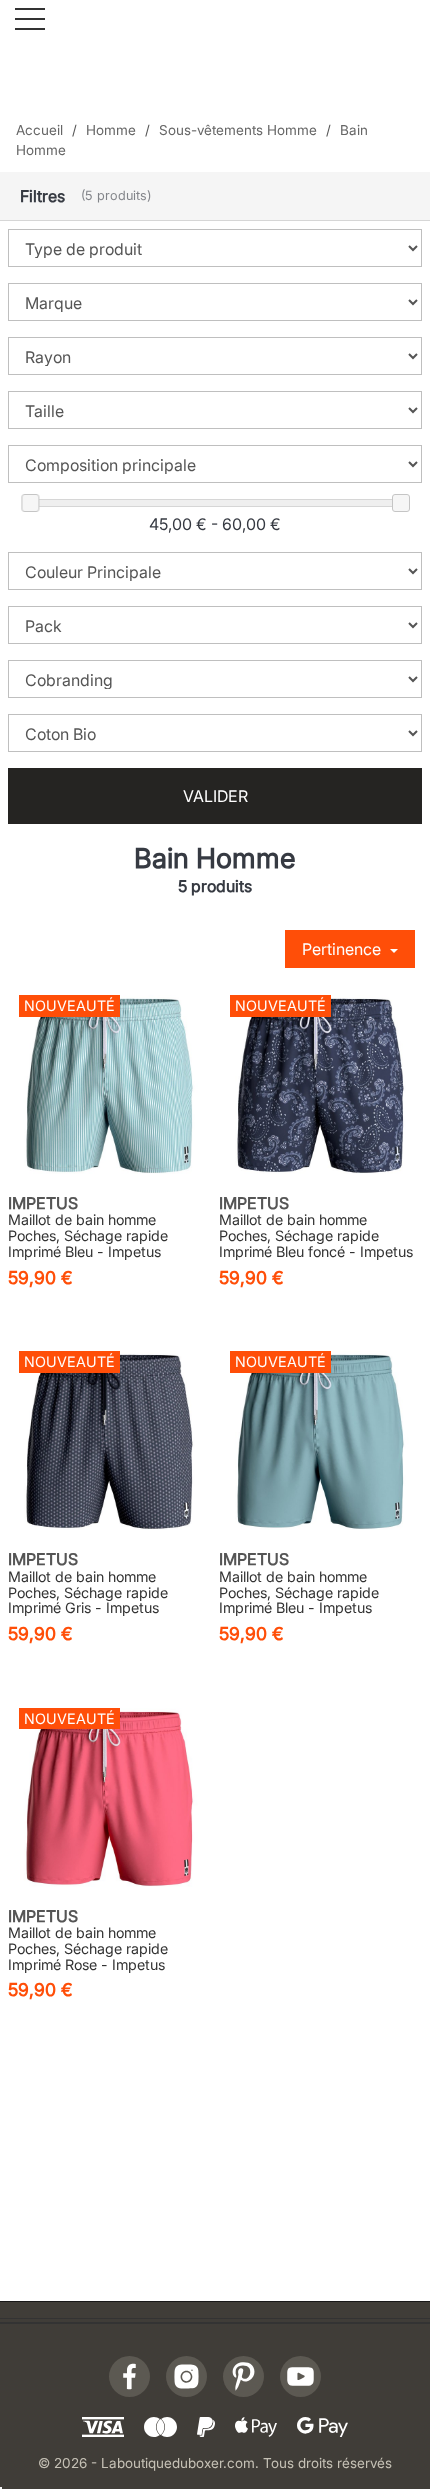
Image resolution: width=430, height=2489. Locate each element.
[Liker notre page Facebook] (129, 2376)
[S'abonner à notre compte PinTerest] (243, 2376)
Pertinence (343, 949)
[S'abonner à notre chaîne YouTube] (300, 2376)
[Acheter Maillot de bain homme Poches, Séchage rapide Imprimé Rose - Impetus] (109, 1798)
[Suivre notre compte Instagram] (186, 2376)
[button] (215, 196)
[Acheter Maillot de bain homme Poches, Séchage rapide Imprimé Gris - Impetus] (109, 1441)
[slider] (30, 503)
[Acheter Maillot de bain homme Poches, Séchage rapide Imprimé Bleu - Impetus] (109, 1085)
